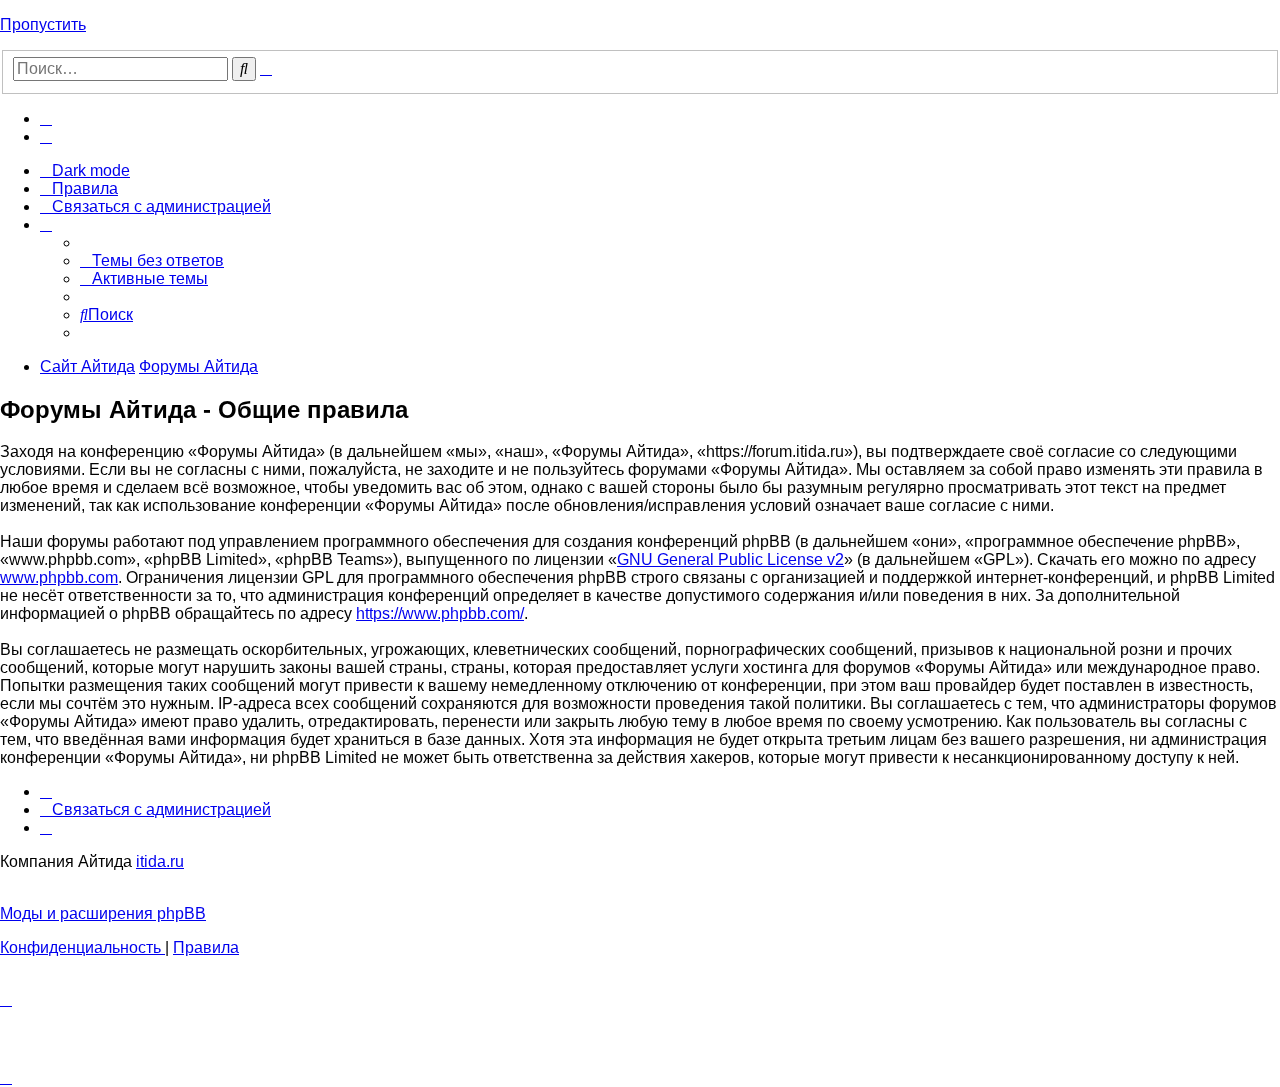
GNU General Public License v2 (730, 559)
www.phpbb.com (59, 577)
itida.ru (160, 861)
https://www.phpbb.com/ (440, 613)
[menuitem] (46, 118)
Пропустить (43, 24)
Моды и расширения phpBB (103, 913)
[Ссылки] (46, 224)
